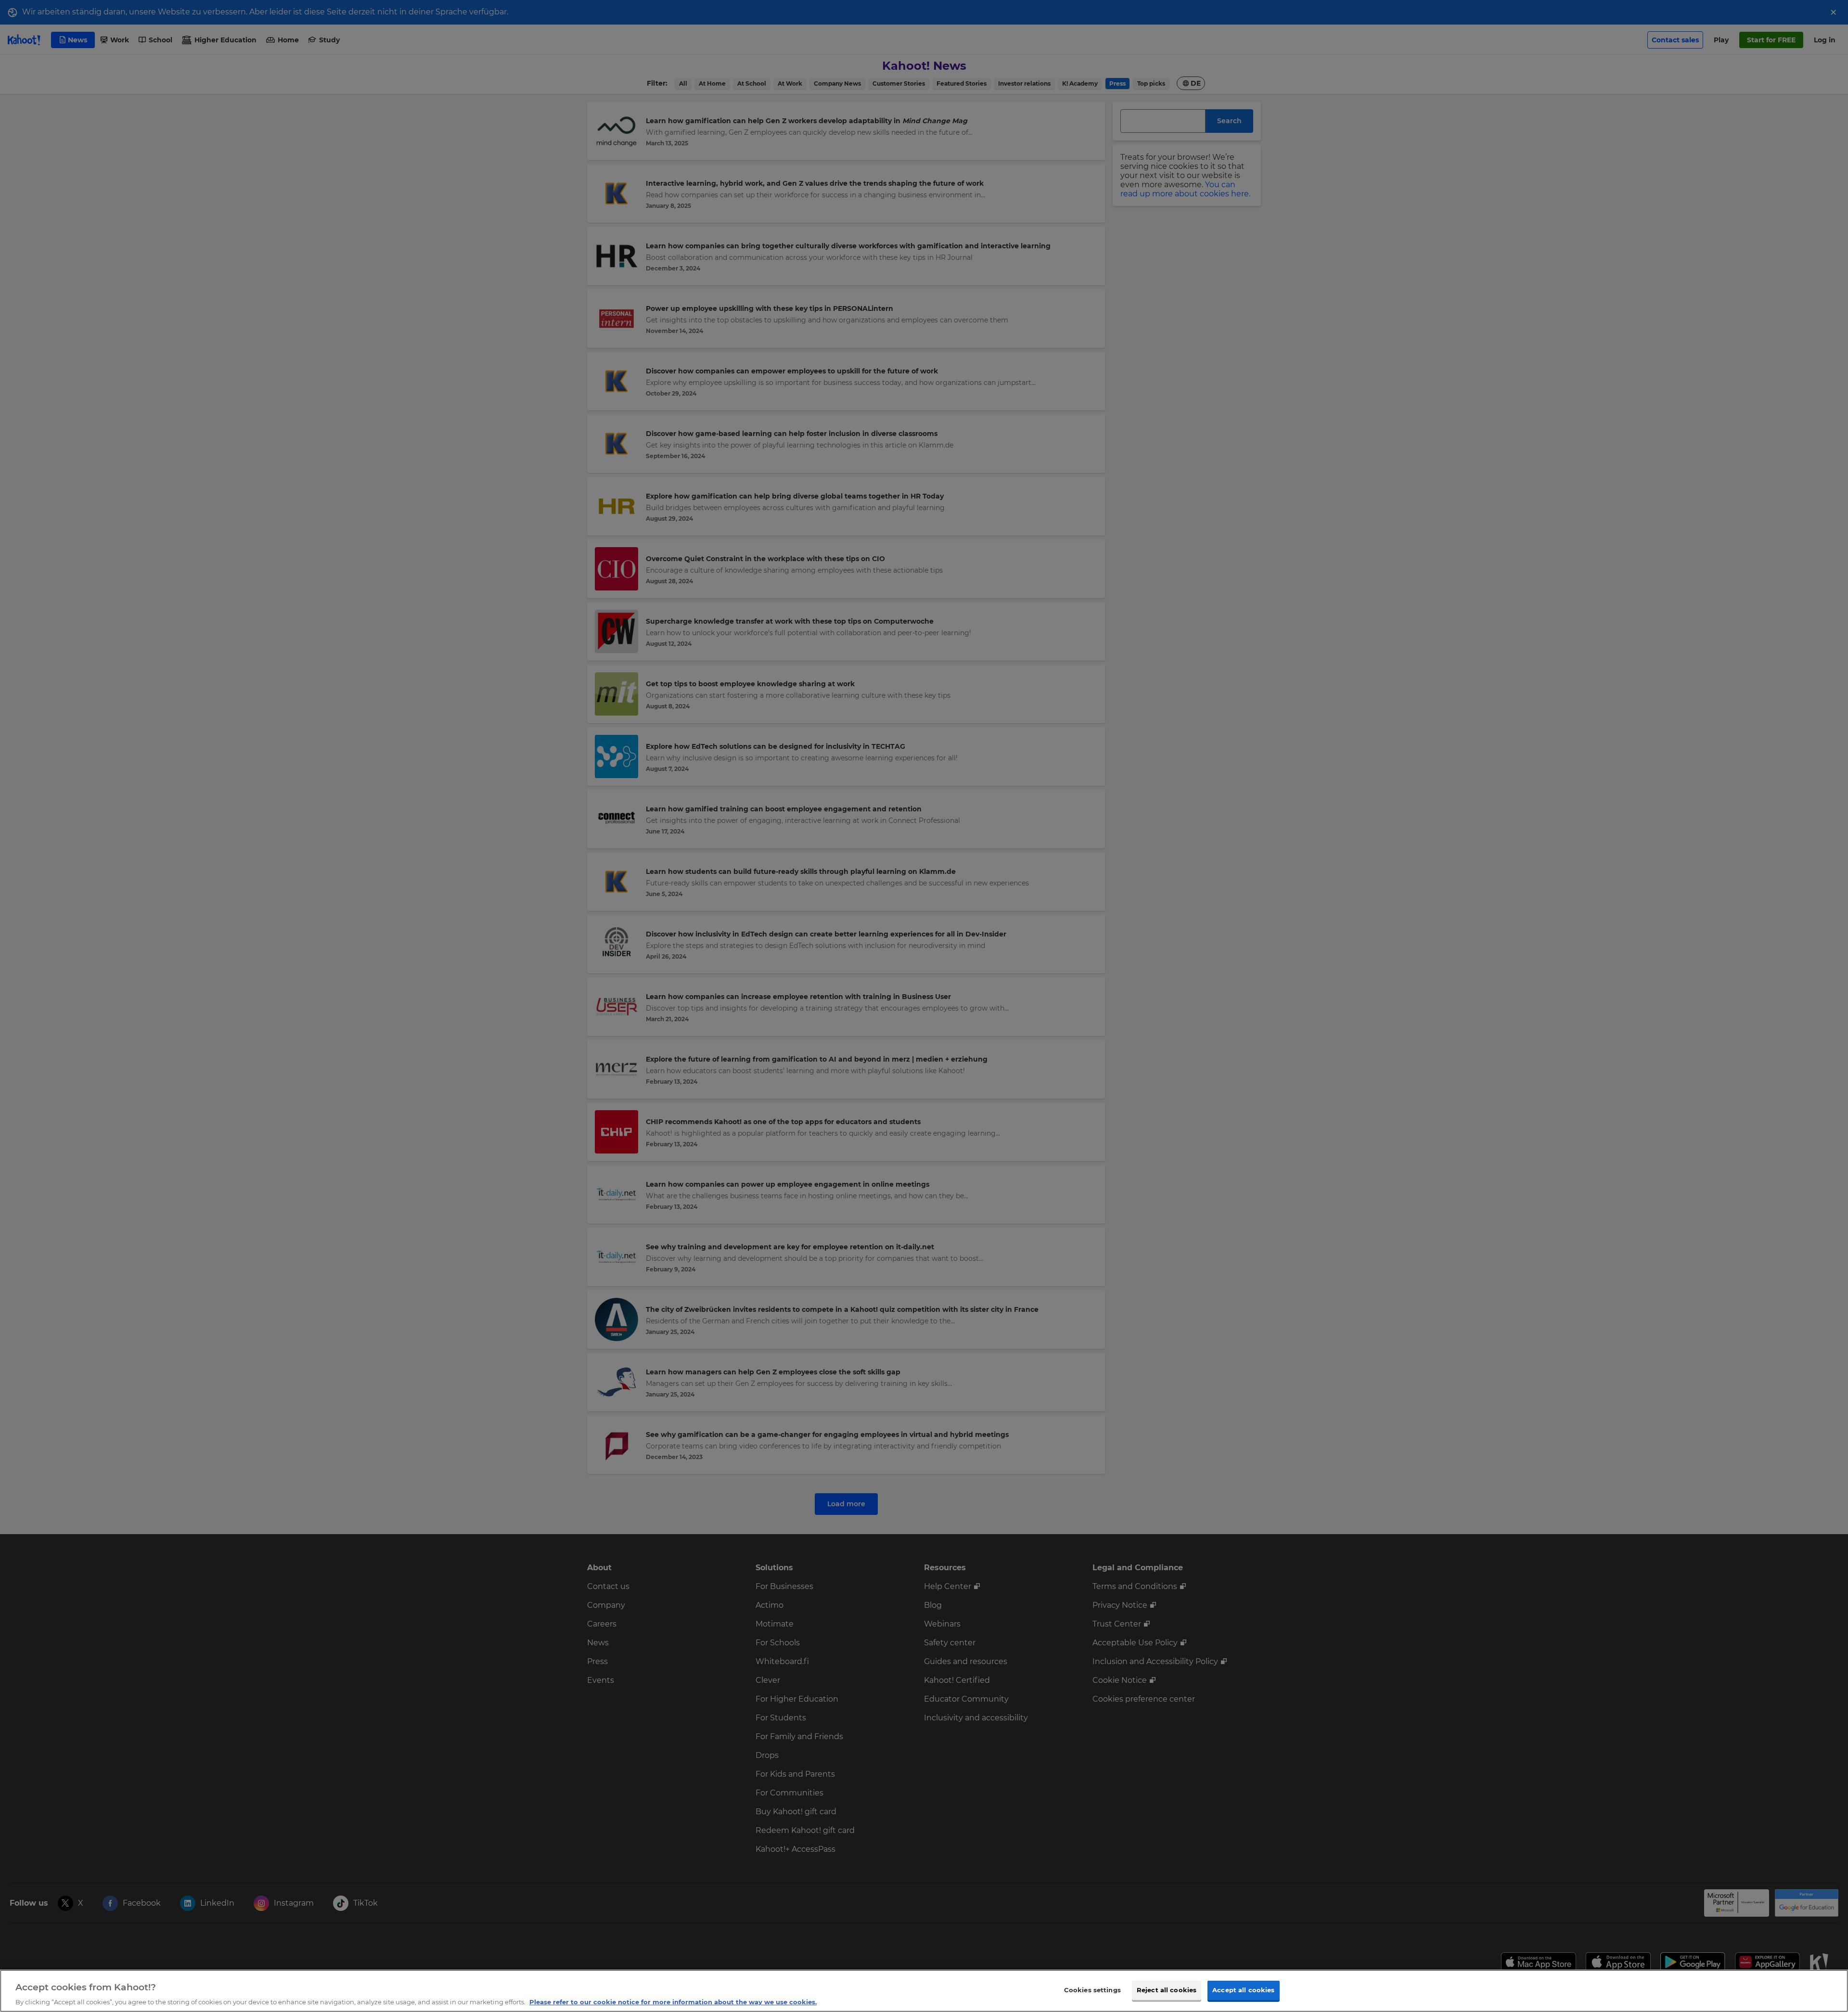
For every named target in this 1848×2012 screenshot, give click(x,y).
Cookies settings (1092, 1989)
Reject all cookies (1167, 1989)
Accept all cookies (1243, 1989)
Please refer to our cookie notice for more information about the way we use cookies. (673, 2002)
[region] (924, 1991)
